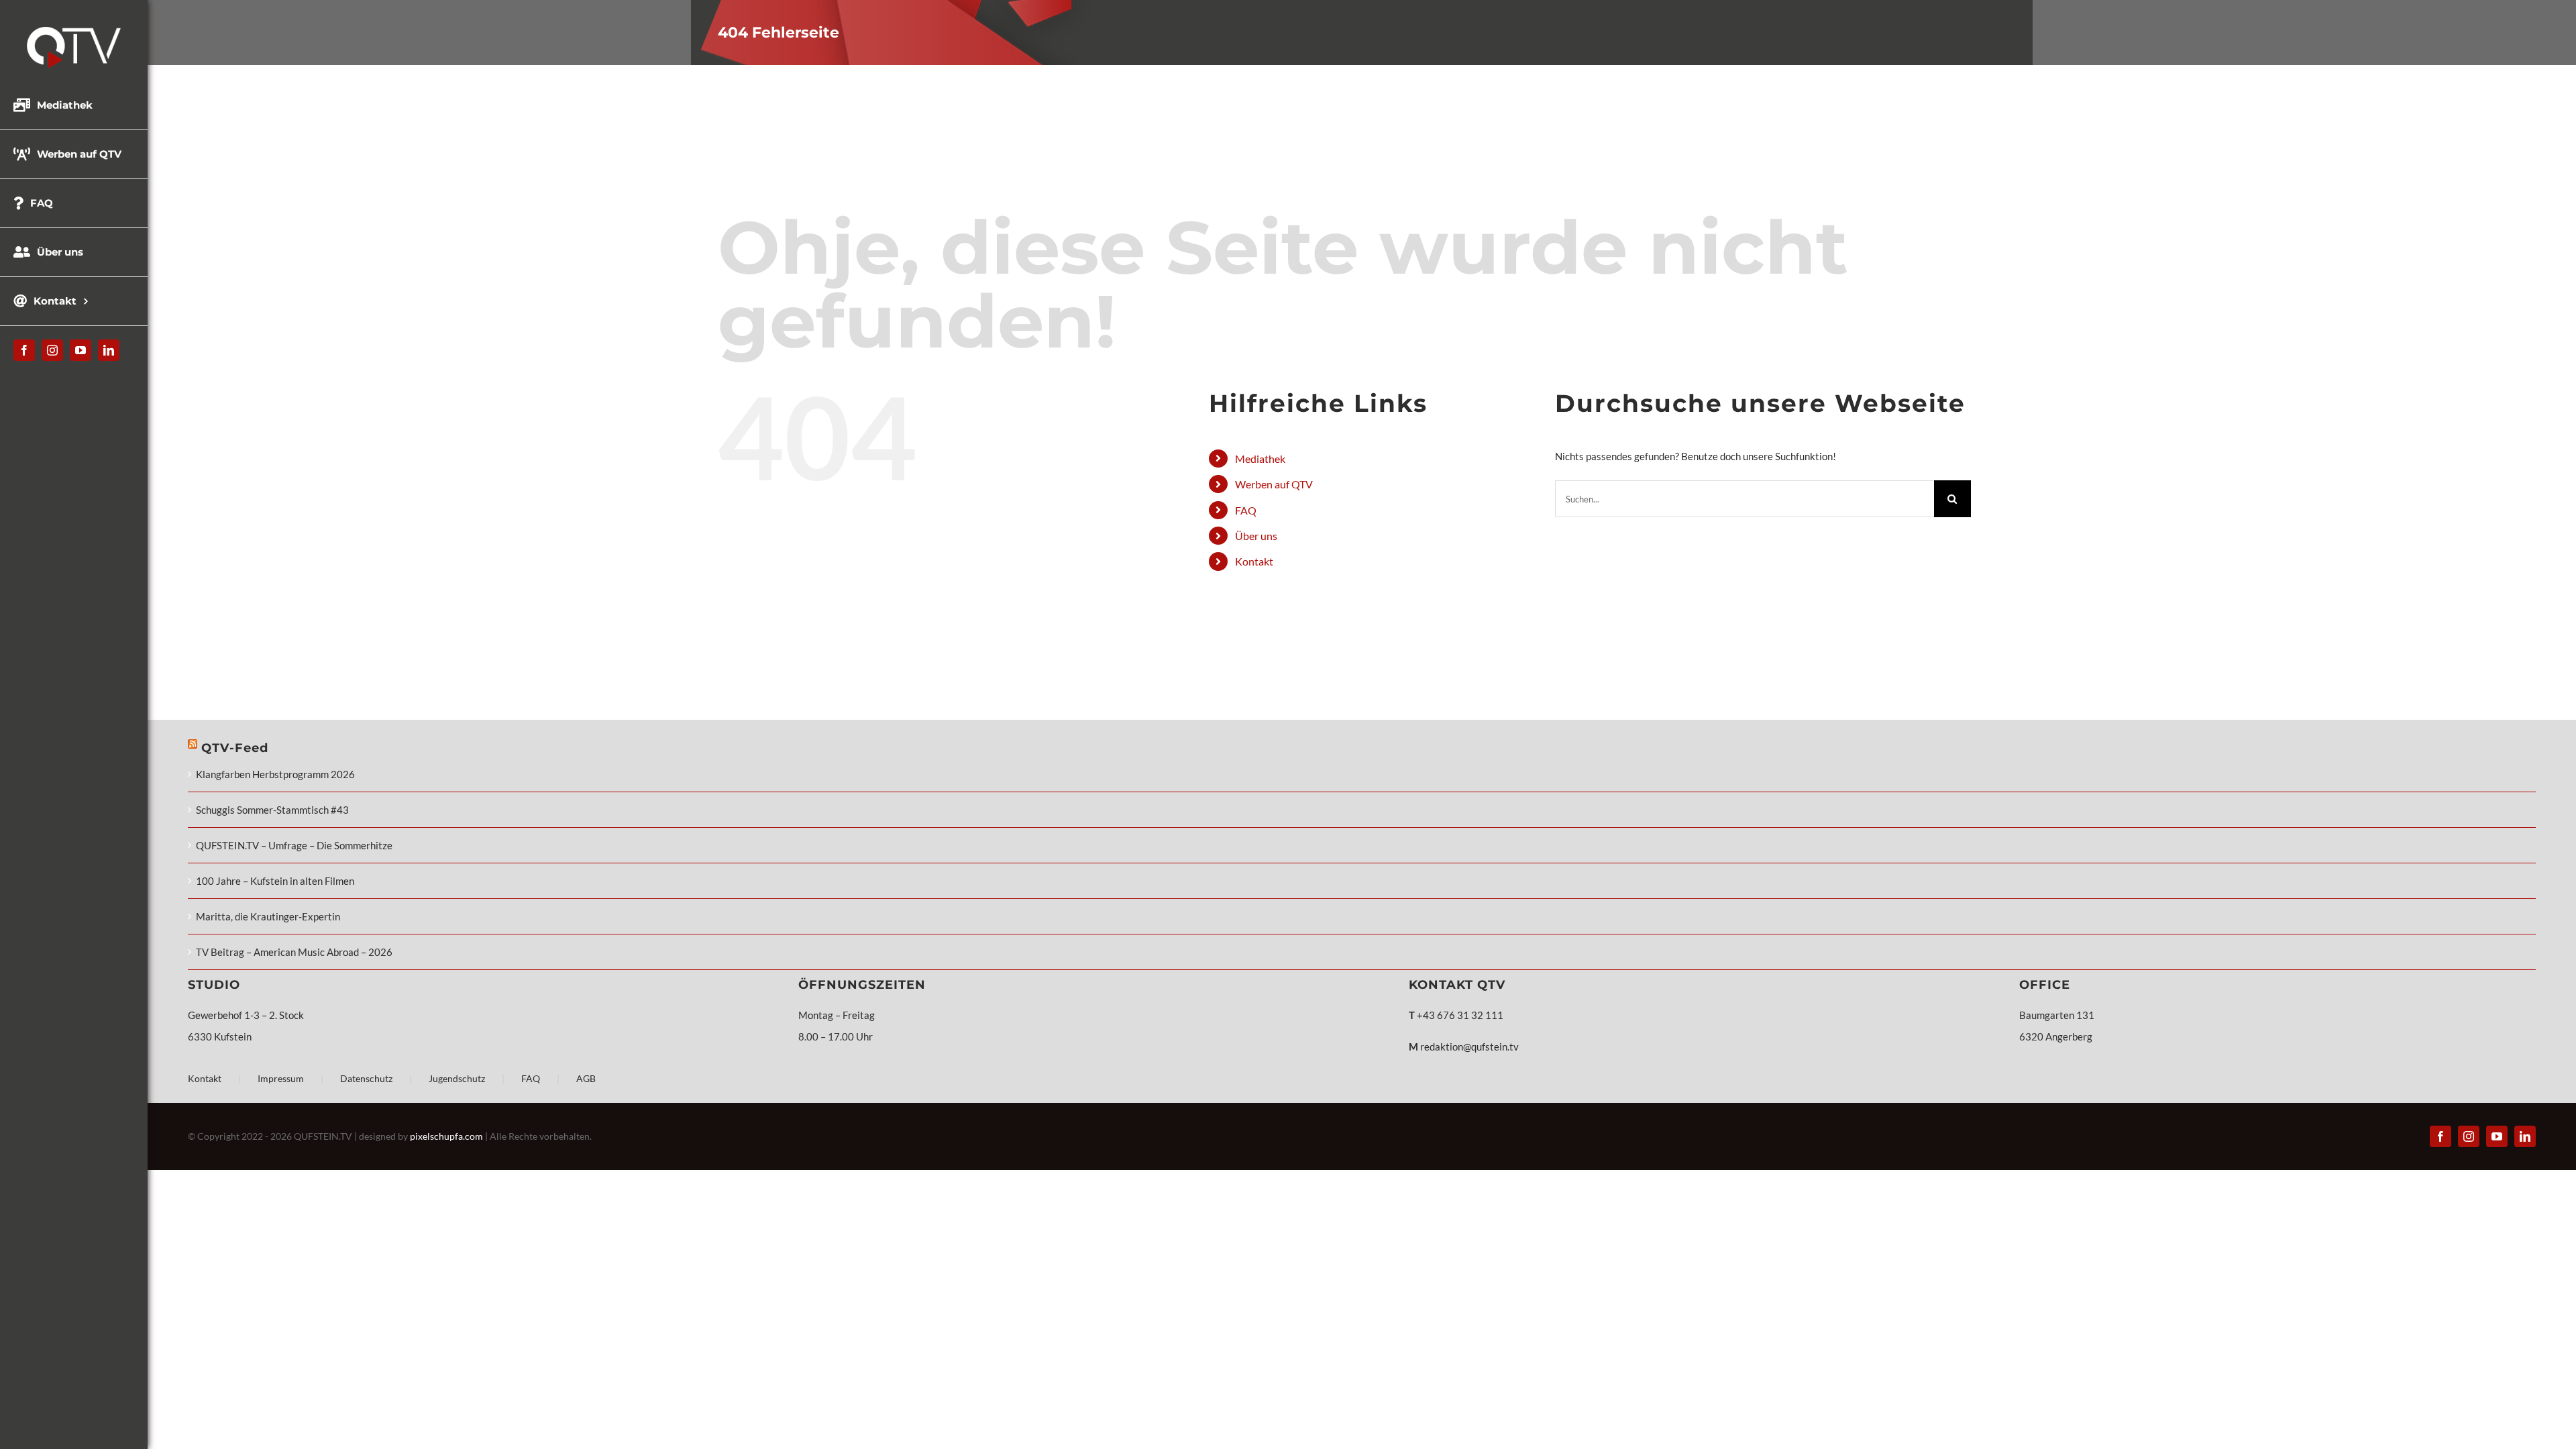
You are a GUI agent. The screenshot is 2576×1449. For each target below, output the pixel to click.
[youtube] (80, 350)
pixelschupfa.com (446, 1136)
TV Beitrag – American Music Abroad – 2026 (294, 952)
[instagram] (52, 350)
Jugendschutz (457, 1078)
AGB (586, 1078)
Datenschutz (366, 1078)
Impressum (281, 1078)
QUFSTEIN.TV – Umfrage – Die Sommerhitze (294, 845)
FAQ (1246, 510)
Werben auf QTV (1274, 484)
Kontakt (1254, 561)
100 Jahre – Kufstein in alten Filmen (275, 881)
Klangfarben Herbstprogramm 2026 (275, 774)
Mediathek (1260, 459)
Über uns (1256, 536)
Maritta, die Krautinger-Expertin (268, 916)
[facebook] (24, 350)
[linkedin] (109, 350)
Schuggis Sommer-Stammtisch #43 (272, 810)
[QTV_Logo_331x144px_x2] (74, 32)
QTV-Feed (235, 748)
